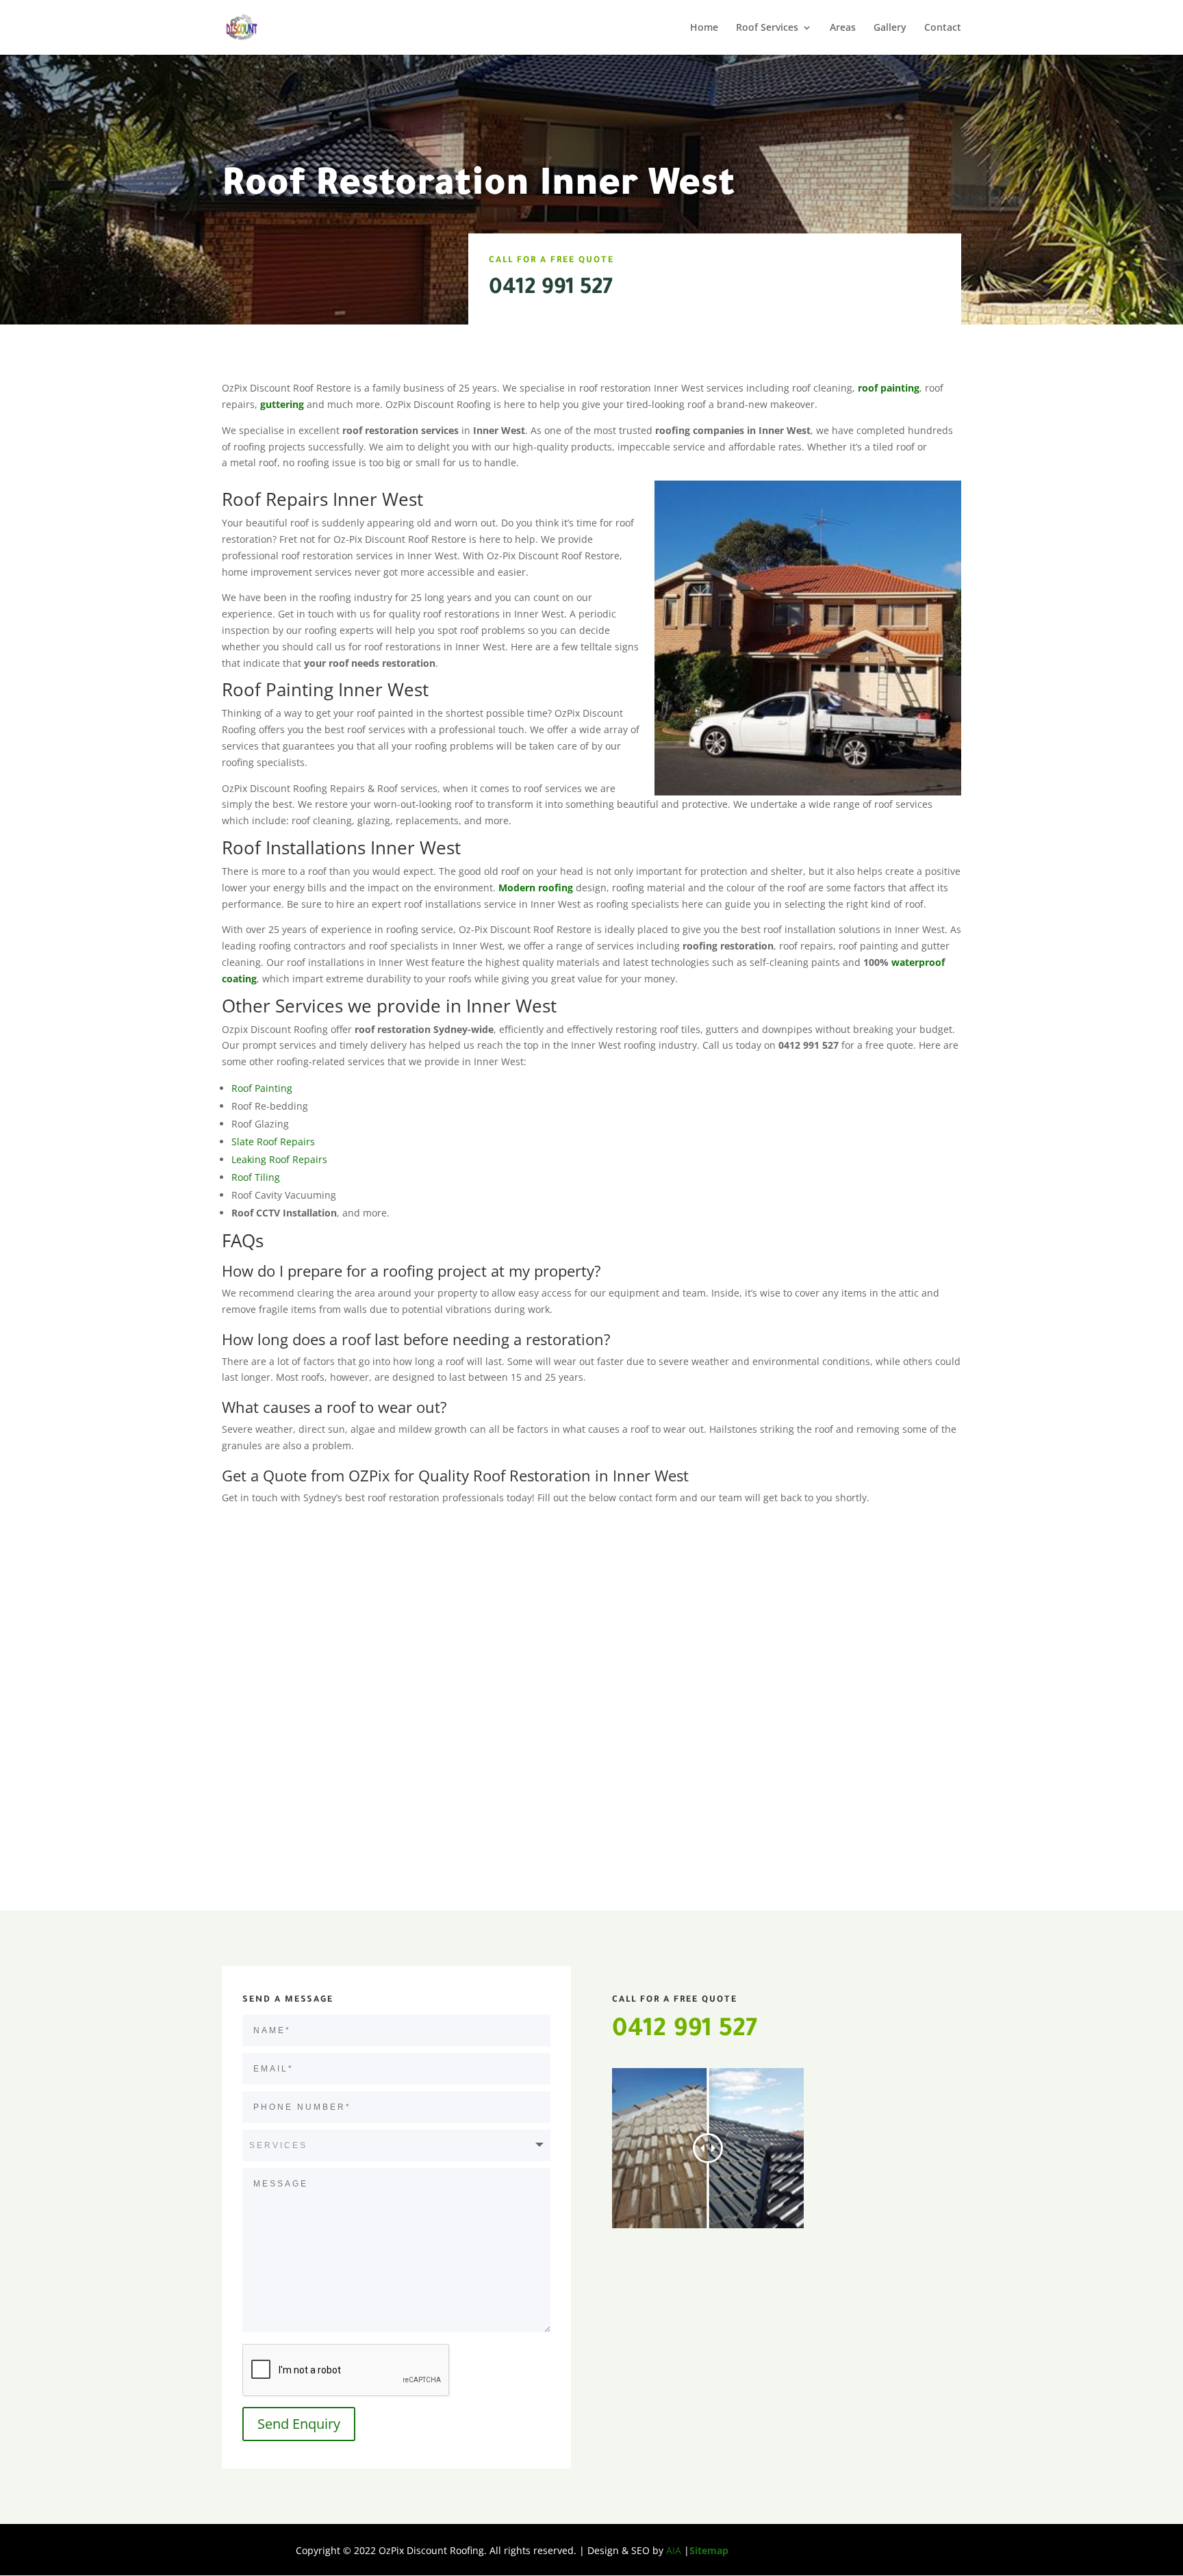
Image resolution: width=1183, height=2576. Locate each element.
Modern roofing (537, 888)
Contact (943, 28)
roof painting (889, 388)
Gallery (890, 28)
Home (704, 28)
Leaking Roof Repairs (279, 1159)
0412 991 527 (551, 289)
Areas (843, 28)
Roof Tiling (256, 1177)
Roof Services (767, 28)
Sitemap (709, 2550)
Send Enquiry (299, 2424)
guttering (282, 404)
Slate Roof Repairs (273, 1142)
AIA (674, 2550)
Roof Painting (262, 1088)
